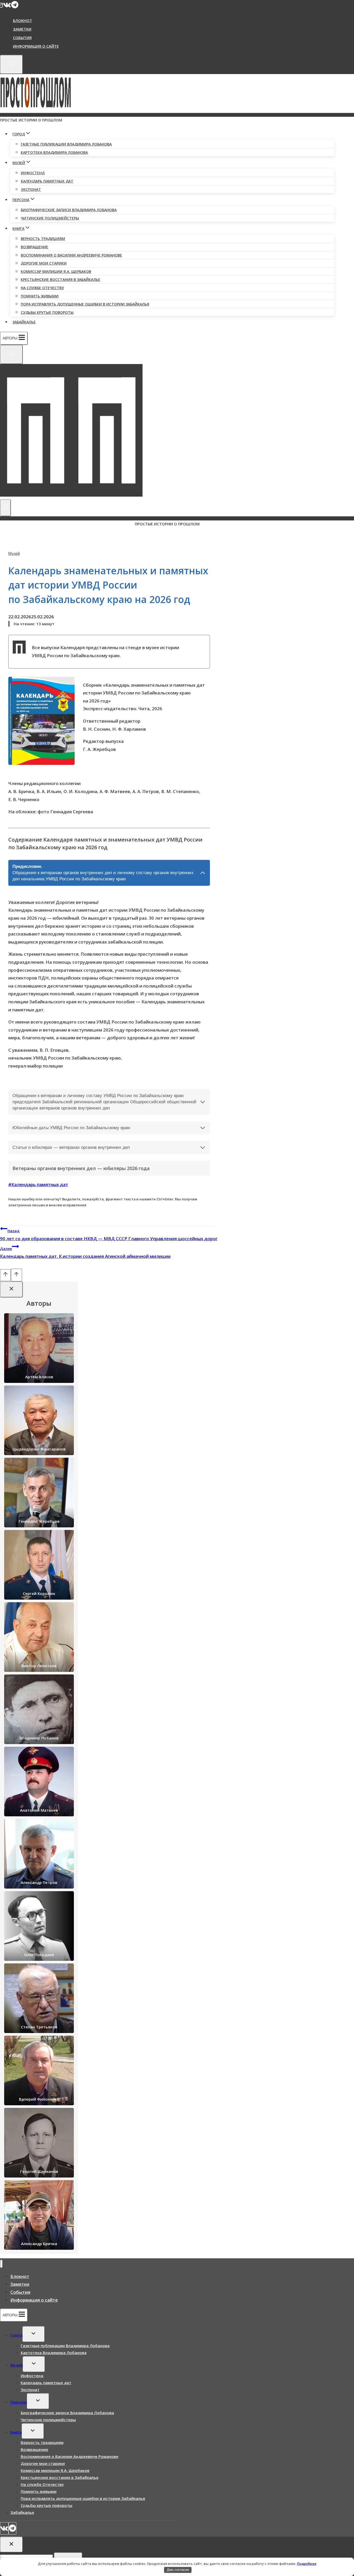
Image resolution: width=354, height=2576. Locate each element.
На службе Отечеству (42, 288)
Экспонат (31, 189)
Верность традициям (43, 239)
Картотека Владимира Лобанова (54, 152)
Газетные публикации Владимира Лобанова (66, 144)
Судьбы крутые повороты (47, 312)
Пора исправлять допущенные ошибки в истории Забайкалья (85, 304)
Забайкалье (24, 322)
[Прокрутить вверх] (5, 1275)
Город (16, 2335)
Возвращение (34, 247)
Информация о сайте (36, 46)
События (22, 38)
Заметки (22, 29)
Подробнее (307, 2564)
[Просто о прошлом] (36, 109)
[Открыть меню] (5, 508)
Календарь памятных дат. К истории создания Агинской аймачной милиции (85, 1253)
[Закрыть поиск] (11, 2545)
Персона (19, 2402)
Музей (14, 553)
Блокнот (23, 20)
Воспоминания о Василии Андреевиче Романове (71, 255)
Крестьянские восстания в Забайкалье (61, 280)
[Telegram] (15, 6)
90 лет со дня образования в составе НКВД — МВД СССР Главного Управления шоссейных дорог (109, 1235)
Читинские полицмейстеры (50, 218)
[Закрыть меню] (1, 2264)
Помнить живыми (40, 296)
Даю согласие (178, 2570)
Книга (16, 2432)
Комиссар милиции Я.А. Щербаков (56, 271)
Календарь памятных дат (47, 181)
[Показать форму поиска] (11, 64)
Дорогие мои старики (44, 263)
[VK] (7, 6)
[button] (41, 721)
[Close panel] (11, 1289)
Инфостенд (33, 173)
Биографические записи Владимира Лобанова (69, 210)
